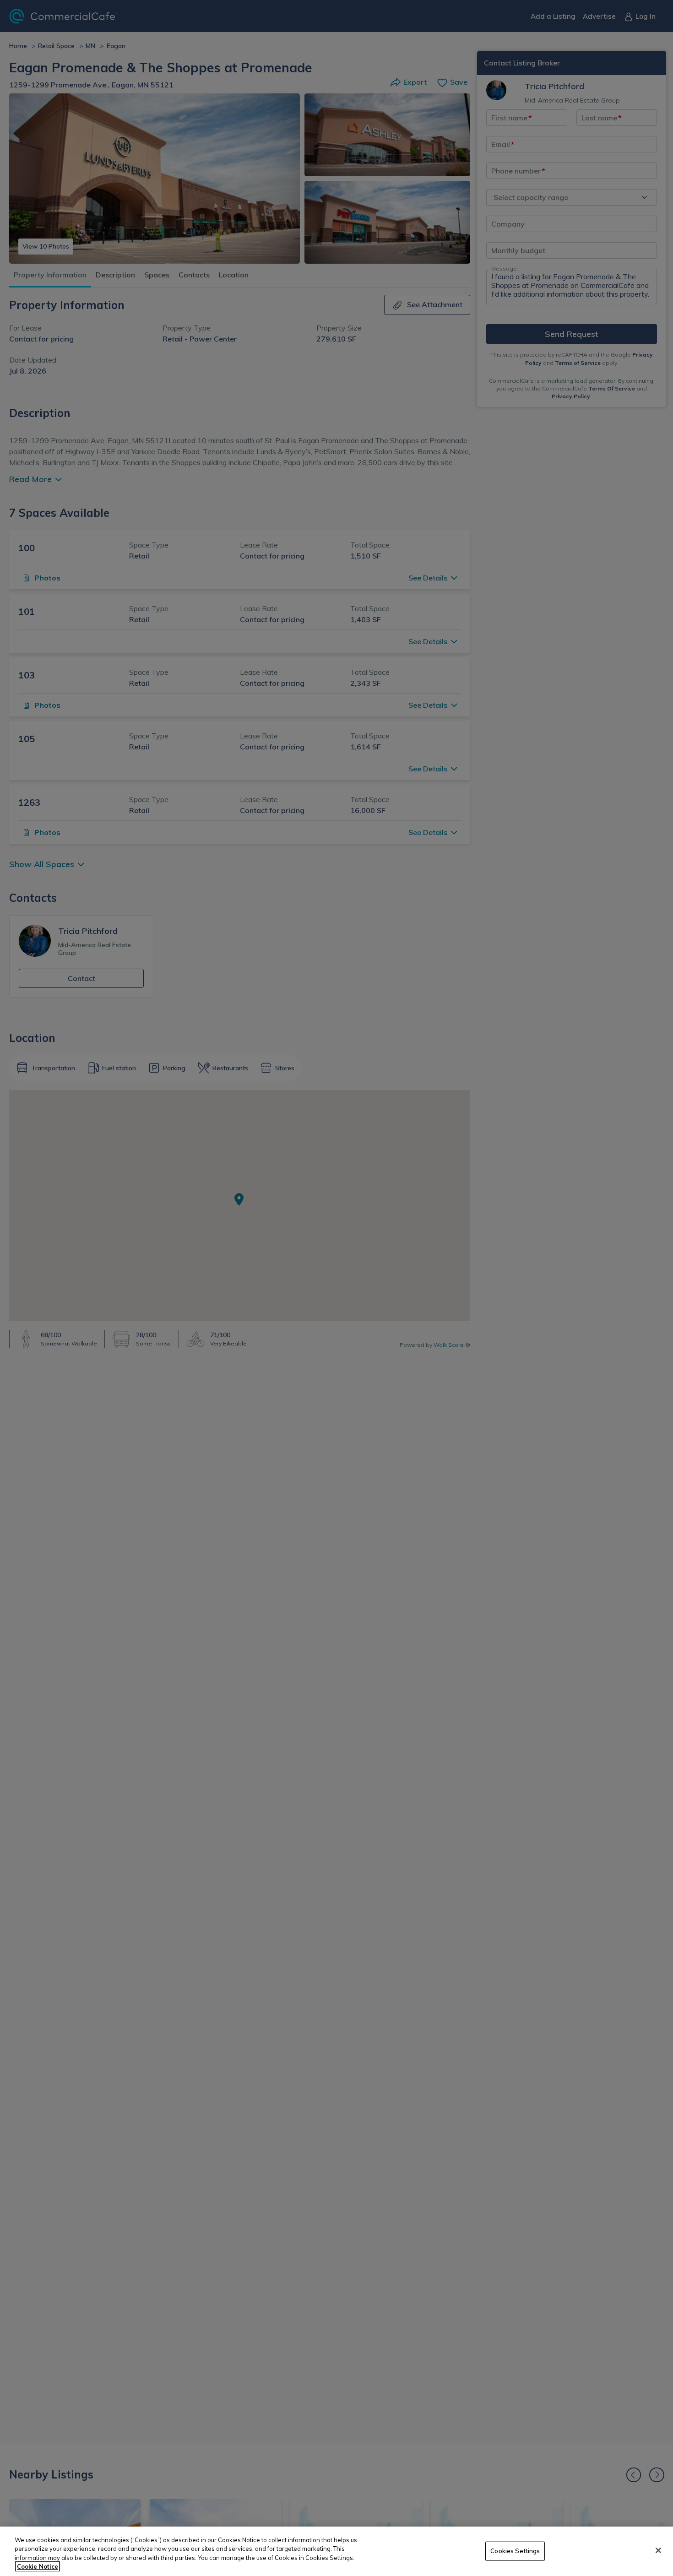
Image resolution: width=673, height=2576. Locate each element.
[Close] (658, 2550)
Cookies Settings (515, 2551)
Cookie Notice (38, 2566)
